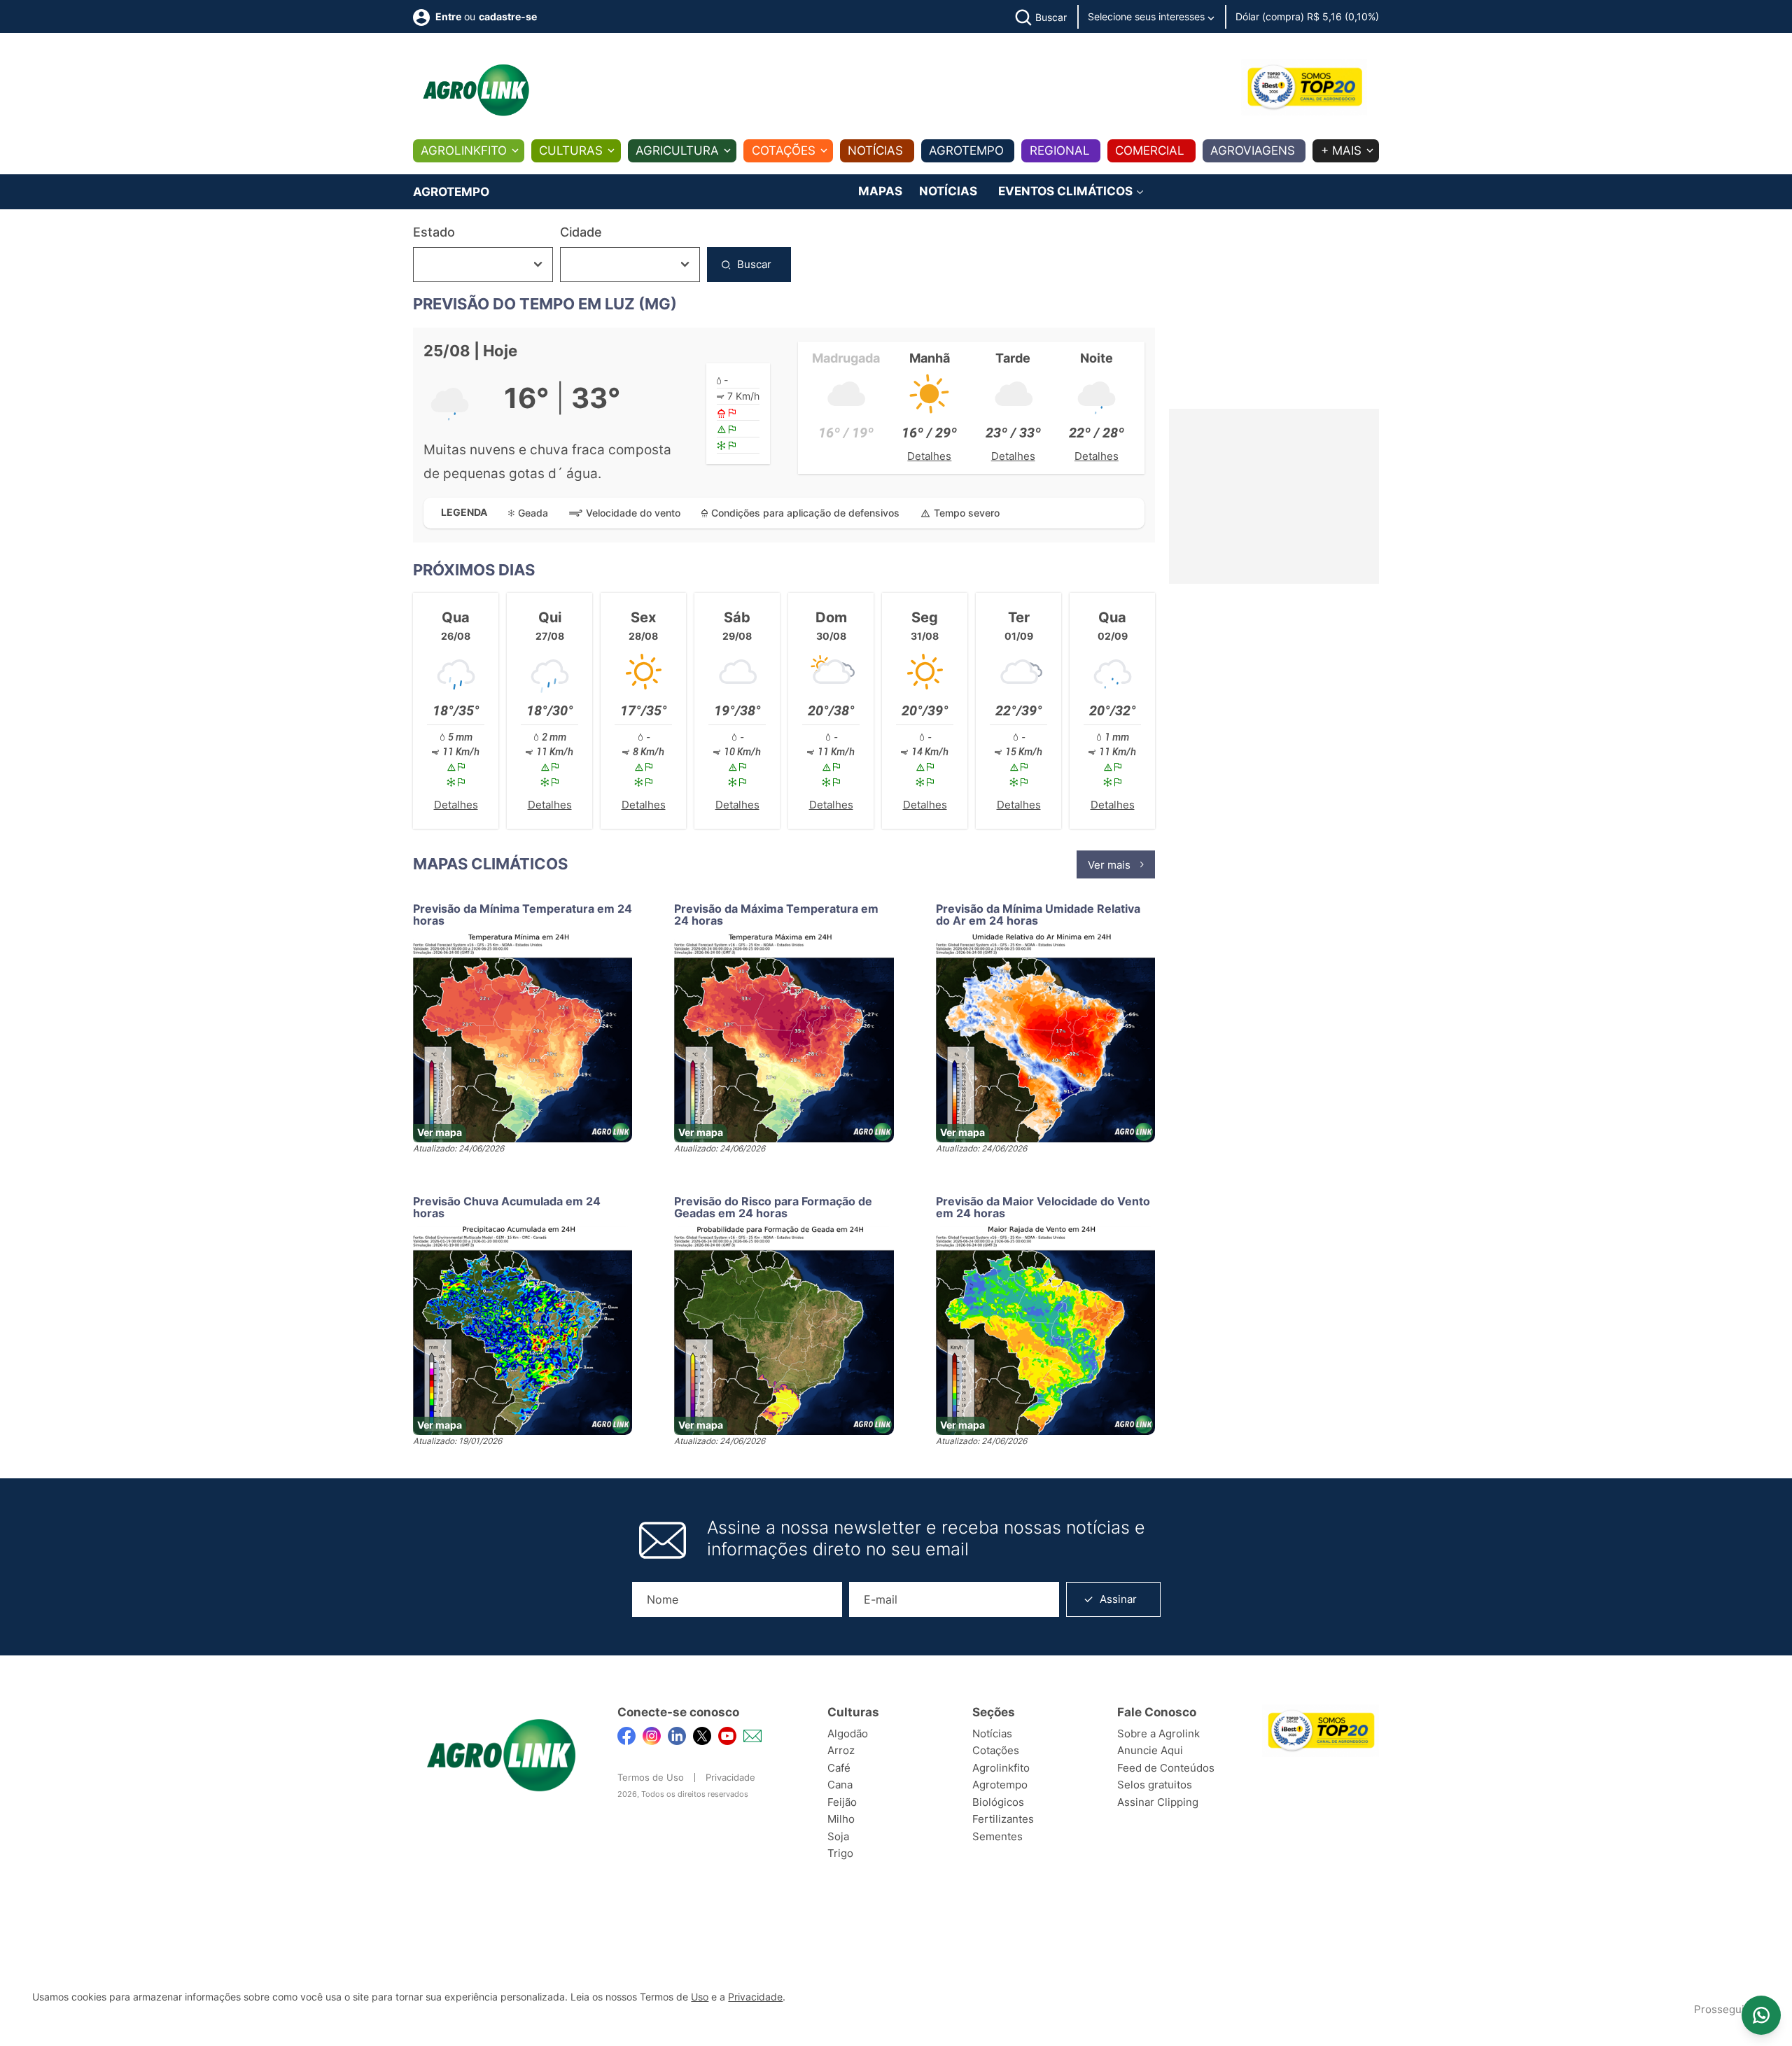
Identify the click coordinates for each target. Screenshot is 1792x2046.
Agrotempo (966, 150)
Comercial (1150, 150)
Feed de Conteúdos (1166, 1768)
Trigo (840, 1853)
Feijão (842, 1802)
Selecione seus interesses (1148, 16)
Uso (700, 1997)
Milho (841, 1819)
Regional (1060, 150)
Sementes (997, 1836)
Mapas (880, 191)
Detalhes (929, 456)
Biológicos (998, 1802)
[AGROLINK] (476, 90)
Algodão (848, 1733)
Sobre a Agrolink (1158, 1733)
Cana (840, 1785)
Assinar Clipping (1158, 1802)
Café (839, 1768)
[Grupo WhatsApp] (1761, 2015)
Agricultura (677, 150)
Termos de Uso (651, 1777)
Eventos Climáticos (1067, 191)
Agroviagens (1253, 150)
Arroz (841, 1750)
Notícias (875, 150)
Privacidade (730, 1777)
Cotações (784, 150)
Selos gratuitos (1155, 1785)
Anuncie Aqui (1150, 1750)
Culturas (571, 150)
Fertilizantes (1003, 1819)
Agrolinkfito (464, 150)
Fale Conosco (1157, 1712)
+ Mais (1341, 150)
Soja (838, 1836)
